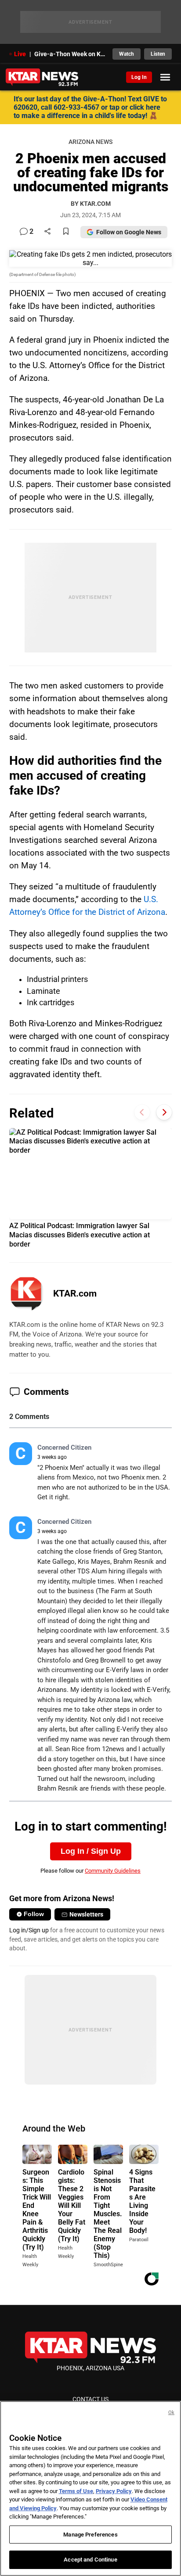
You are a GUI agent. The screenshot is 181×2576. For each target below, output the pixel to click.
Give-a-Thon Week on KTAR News (71, 54)
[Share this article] (47, 232)
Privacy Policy (114, 2491)
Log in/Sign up (29, 1930)
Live (20, 54)
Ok (171, 2413)
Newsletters (86, 1914)
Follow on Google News (129, 232)
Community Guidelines (113, 1871)
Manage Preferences (90, 2535)
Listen (158, 54)
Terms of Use (76, 2491)
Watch (127, 54)
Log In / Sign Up (91, 1851)
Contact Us (90, 2399)
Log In (139, 77)
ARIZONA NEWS (90, 142)
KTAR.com (75, 1293)
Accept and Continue (90, 2560)
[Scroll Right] (164, 1112)
